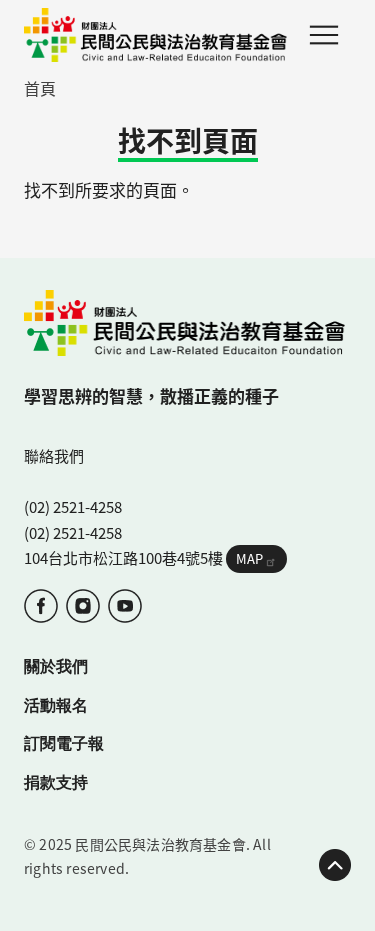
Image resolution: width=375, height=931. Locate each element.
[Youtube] (125, 606)
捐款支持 (56, 781)
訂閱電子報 (64, 742)
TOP (335, 865)
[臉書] (41, 606)
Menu (324, 35)
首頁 (40, 88)
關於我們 (56, 666)
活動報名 (56, 704)
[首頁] (155, 35)
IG (83, 606)
